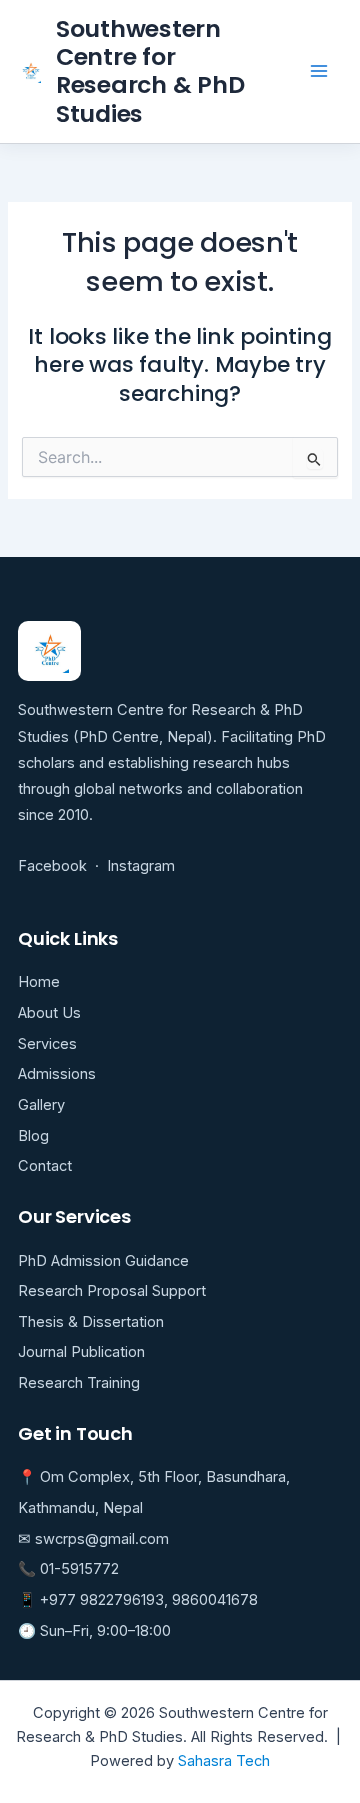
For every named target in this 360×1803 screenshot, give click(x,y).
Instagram (141, 866)
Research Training (79, 1383)
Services (47, 1044)
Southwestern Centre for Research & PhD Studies (150, 71)
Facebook (52, 866)
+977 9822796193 (102, 1600)
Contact (45, 1166)
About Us (49, 1013)
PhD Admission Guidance (103, 1261)
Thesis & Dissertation (91, 1322)
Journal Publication (81, 1352)
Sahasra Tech (224, 1761)
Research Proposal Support (112, 1291)
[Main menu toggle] (319, 72)
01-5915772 (79, 1569)
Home (39, 982)
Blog (33, 1136)
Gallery (41, 1105)
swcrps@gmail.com (102, 1539)
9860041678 (215, 1600)
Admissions (57, 1074)
